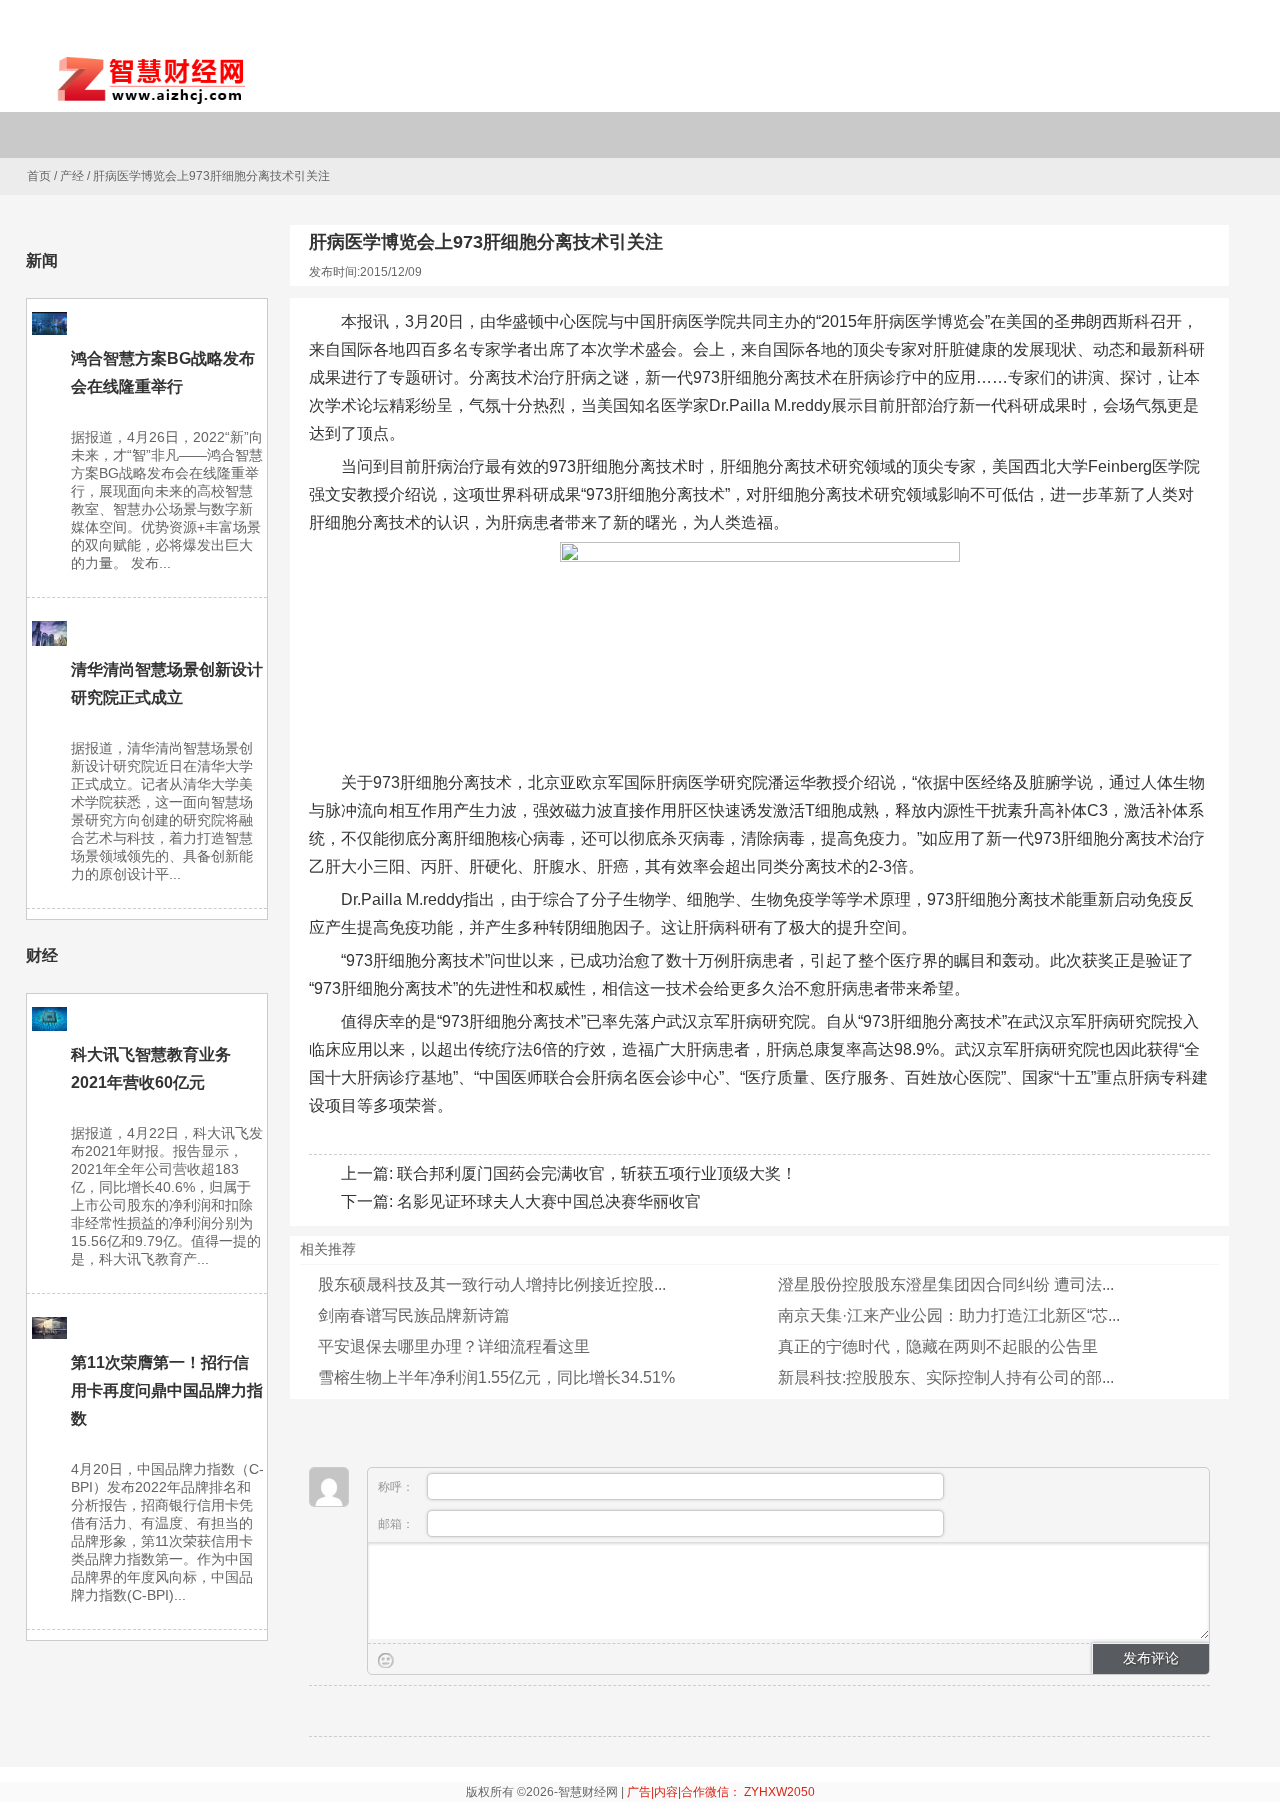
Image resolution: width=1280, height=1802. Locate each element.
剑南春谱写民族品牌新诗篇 (414, 1315)
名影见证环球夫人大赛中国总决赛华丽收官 (549, 1201)
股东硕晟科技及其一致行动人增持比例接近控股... (492, 1284)
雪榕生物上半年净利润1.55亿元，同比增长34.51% (496, 1377)
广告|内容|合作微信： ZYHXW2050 (721, 1792)
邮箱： (397, 1524)
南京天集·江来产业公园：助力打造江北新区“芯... (949, 1315)
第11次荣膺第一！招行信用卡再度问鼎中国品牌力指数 (167, 1390)
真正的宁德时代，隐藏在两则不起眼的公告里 (938, 1346)
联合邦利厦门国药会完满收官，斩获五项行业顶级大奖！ (597, 1173)
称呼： (397, 1487)
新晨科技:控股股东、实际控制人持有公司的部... (946, 1377)
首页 (39, 176)
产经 (72, 176)
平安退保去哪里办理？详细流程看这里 (454, 1346)
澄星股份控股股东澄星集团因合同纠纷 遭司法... (946, 1284)
